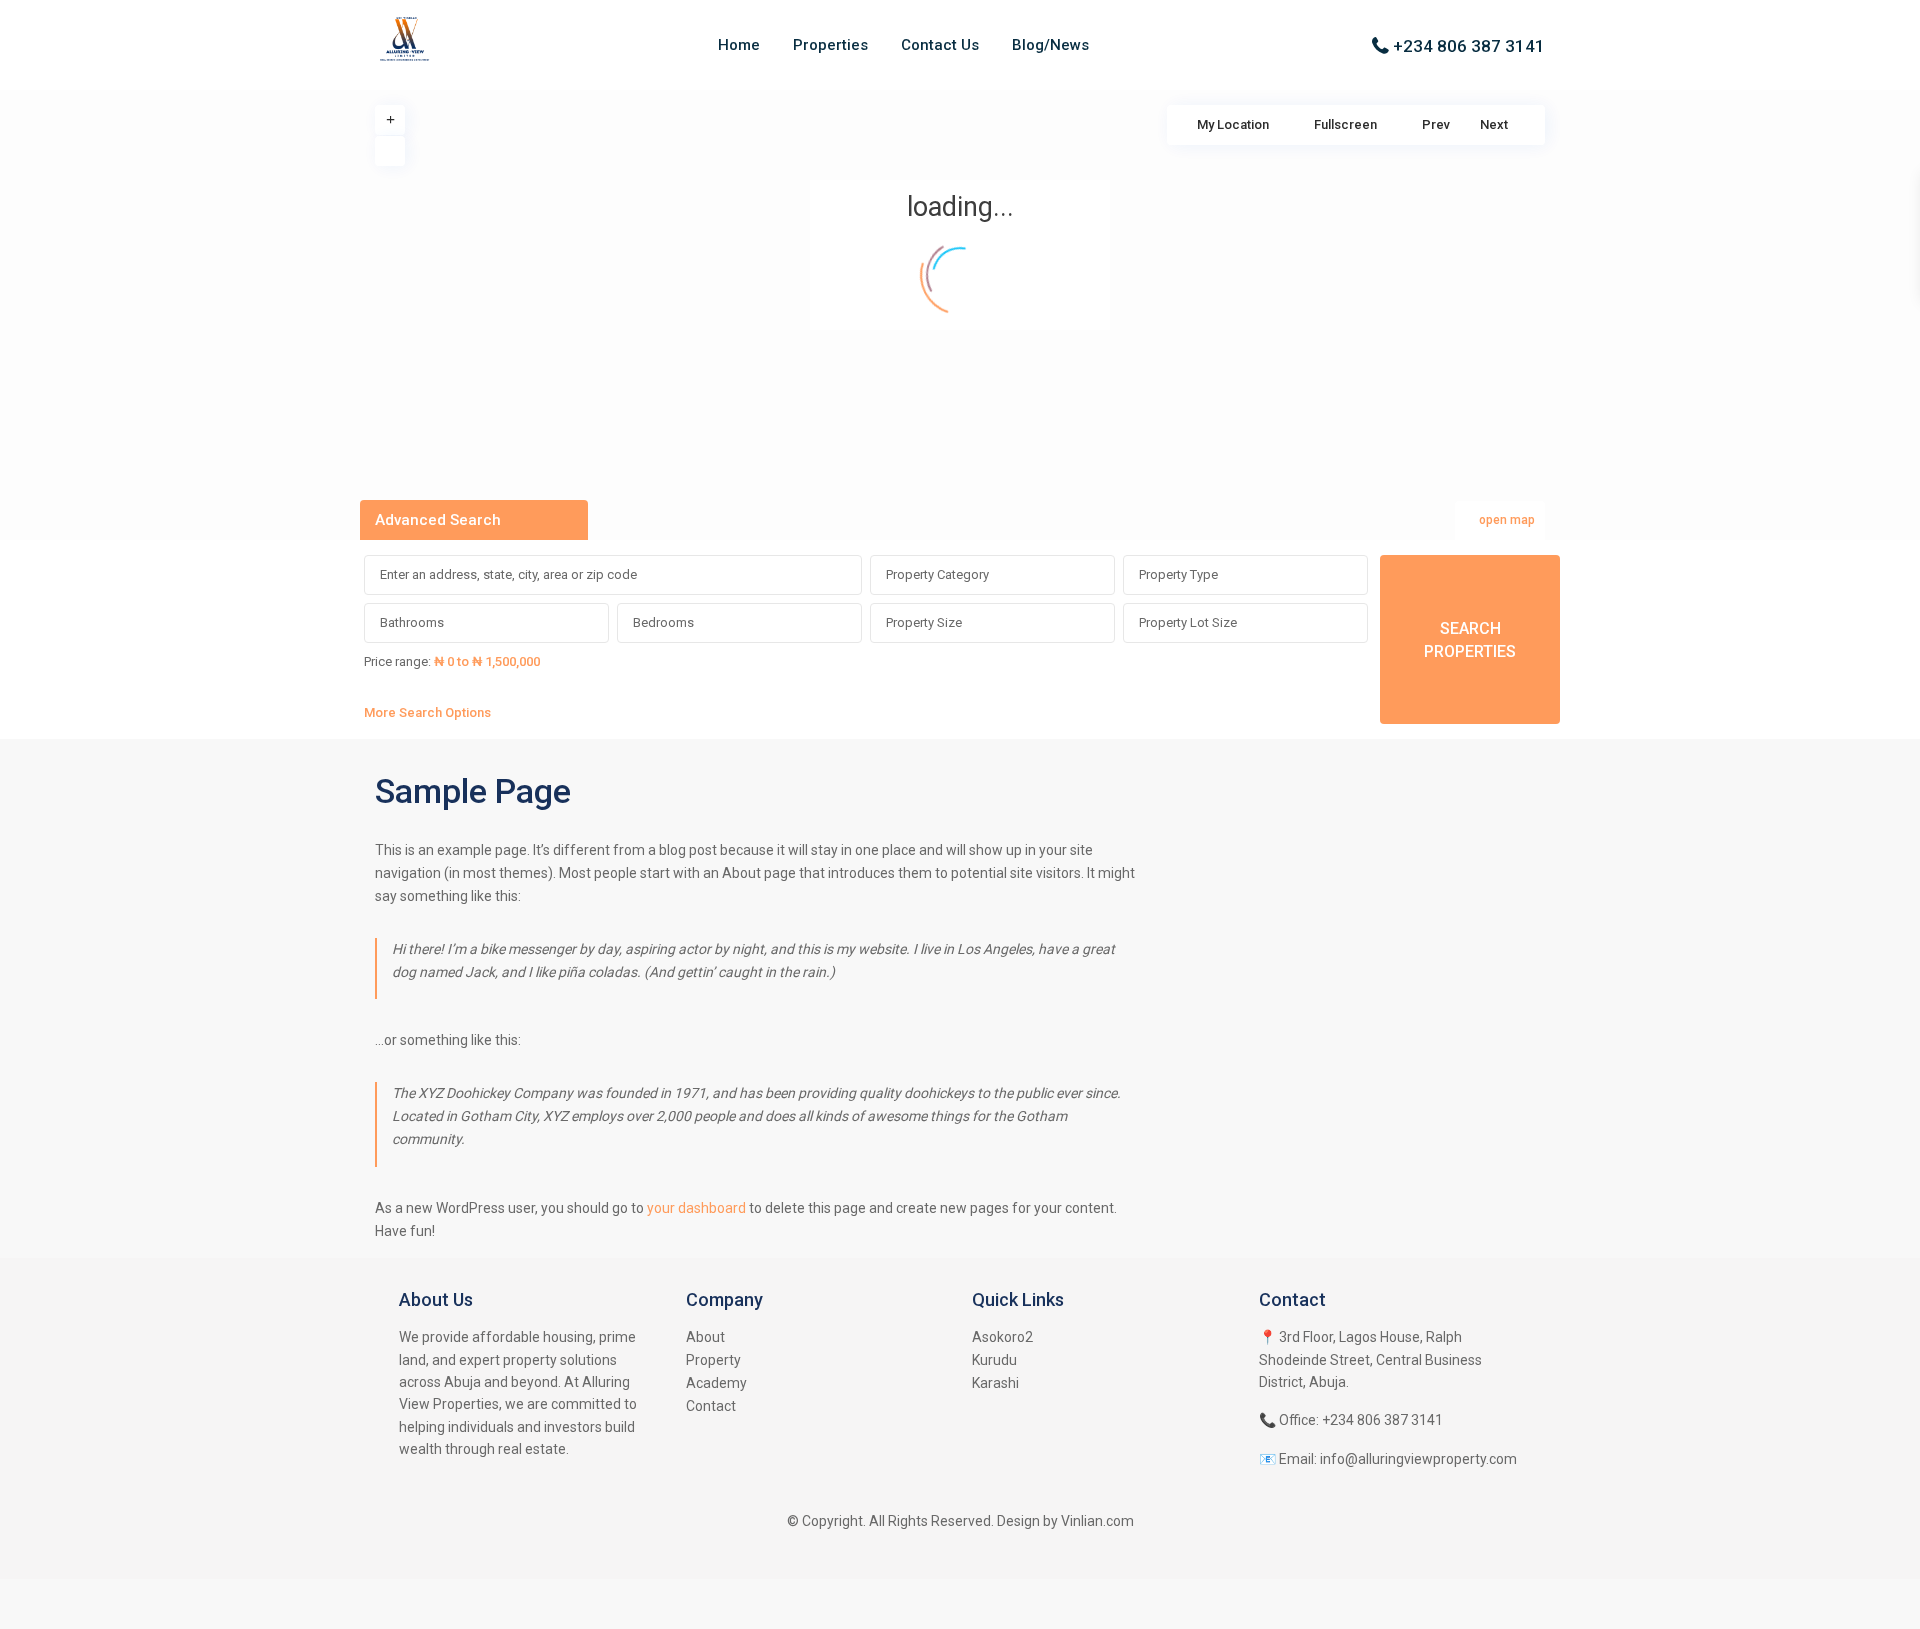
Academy (716, 1383)
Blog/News (1050, 45)
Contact (711, 1406)
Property (713, 1360)
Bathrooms (412, 622)
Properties (830, 45)
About (705, 1337)
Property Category (937, 574)
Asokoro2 (1002, 1337)
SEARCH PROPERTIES (1470, 640)
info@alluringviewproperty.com (1418, 1459)
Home (739, 45)
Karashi (995, 1383)
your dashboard (696, 1208)
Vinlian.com (1097, 1521)
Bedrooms (663, 622)
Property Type (1178, 574)
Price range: (397, 661)
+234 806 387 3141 (1469, 46)
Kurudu (994, 1360)
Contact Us (940, 45)
